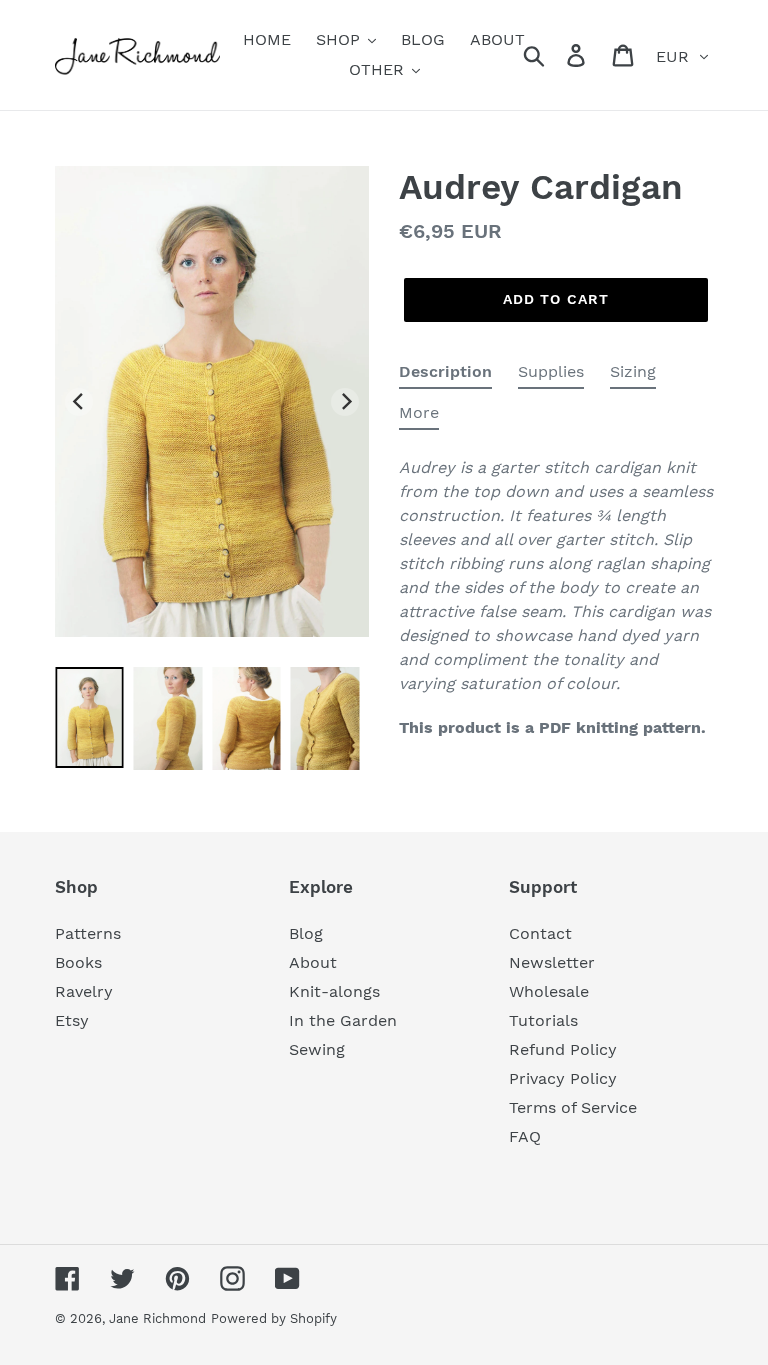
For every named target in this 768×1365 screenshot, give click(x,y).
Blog (306, 933)
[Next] (345, 402)
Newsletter (552, 962)
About (313, 962)
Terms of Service (573, 1107)
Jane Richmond (157, 1318)
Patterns (88, 933)
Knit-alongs (334, 991)
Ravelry (84, 991)
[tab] (445, 375)
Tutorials (543, 1020)
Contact (540, 933)
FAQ (525, 1136)
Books (78, 962)
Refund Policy (563, 1049)
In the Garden (343, 1020)
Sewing (317, 1049)
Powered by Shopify (274, 1318)
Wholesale (549, 991)
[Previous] (79, 402)
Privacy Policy (563, 1078)
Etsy (72, 1020)
